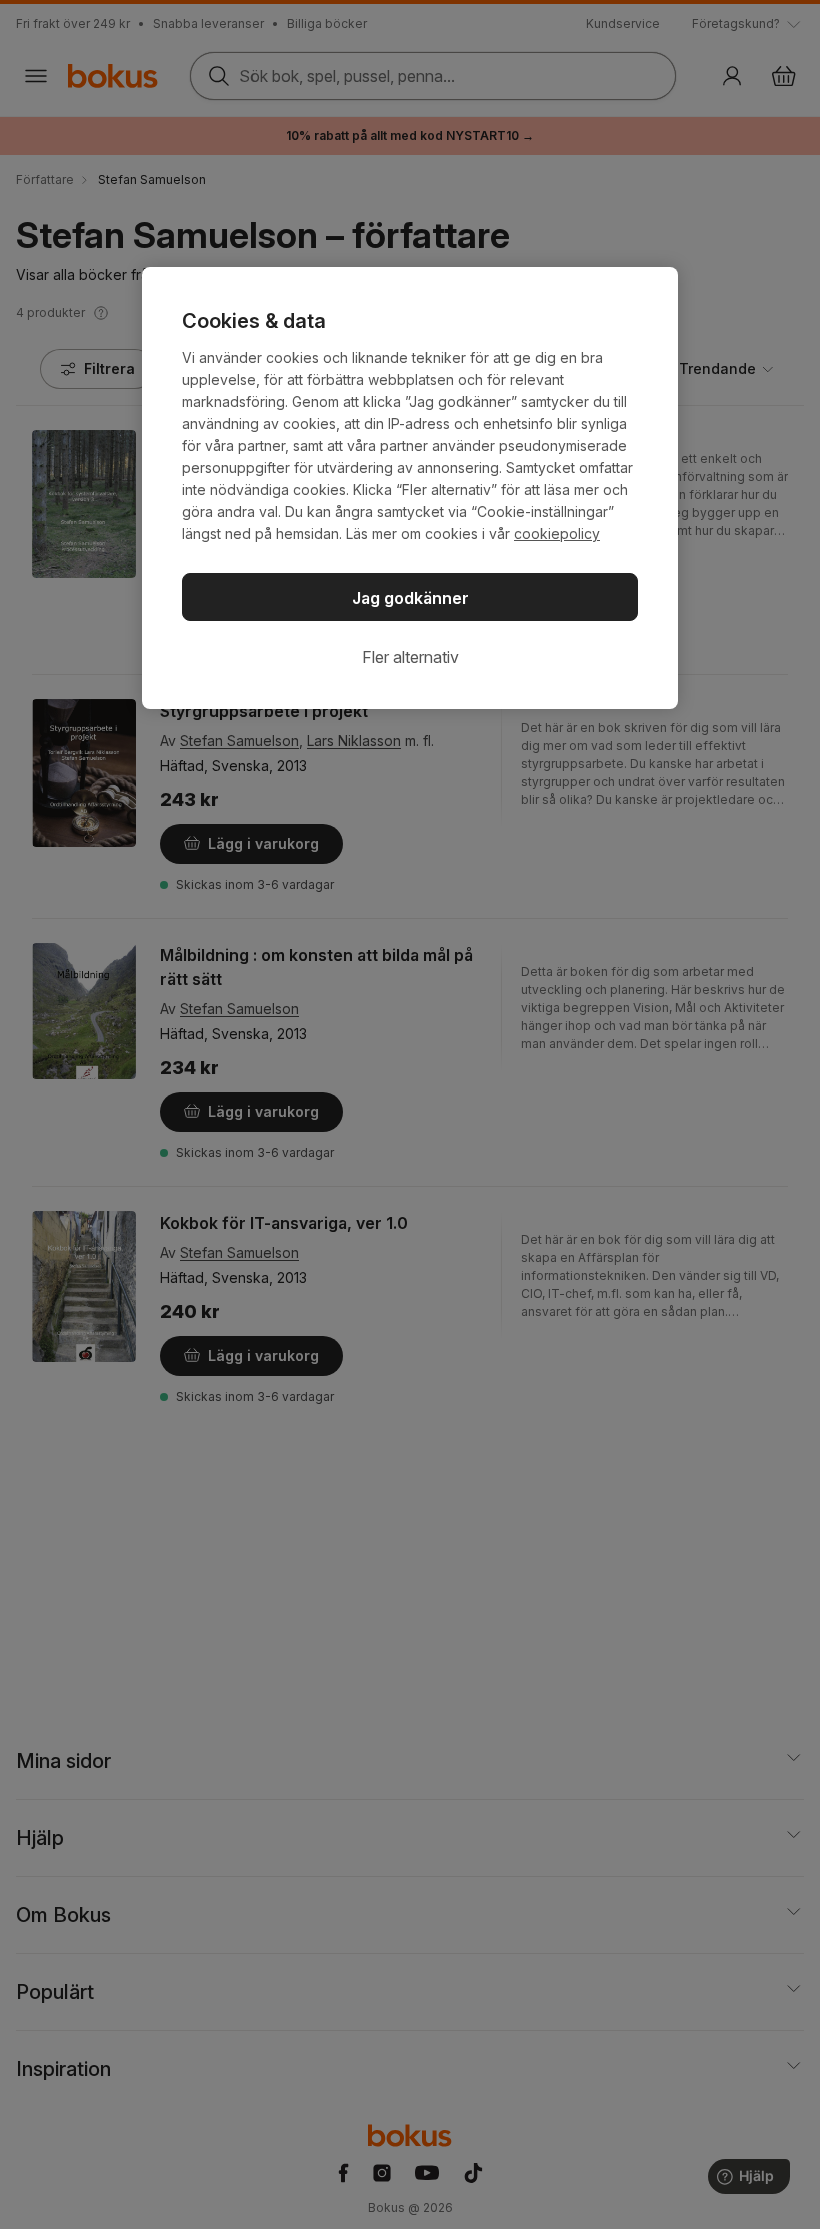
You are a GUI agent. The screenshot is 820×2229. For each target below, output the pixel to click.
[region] (410, 488)
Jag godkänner (410, 598)
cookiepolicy (557, 533)
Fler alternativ (410, 657)
